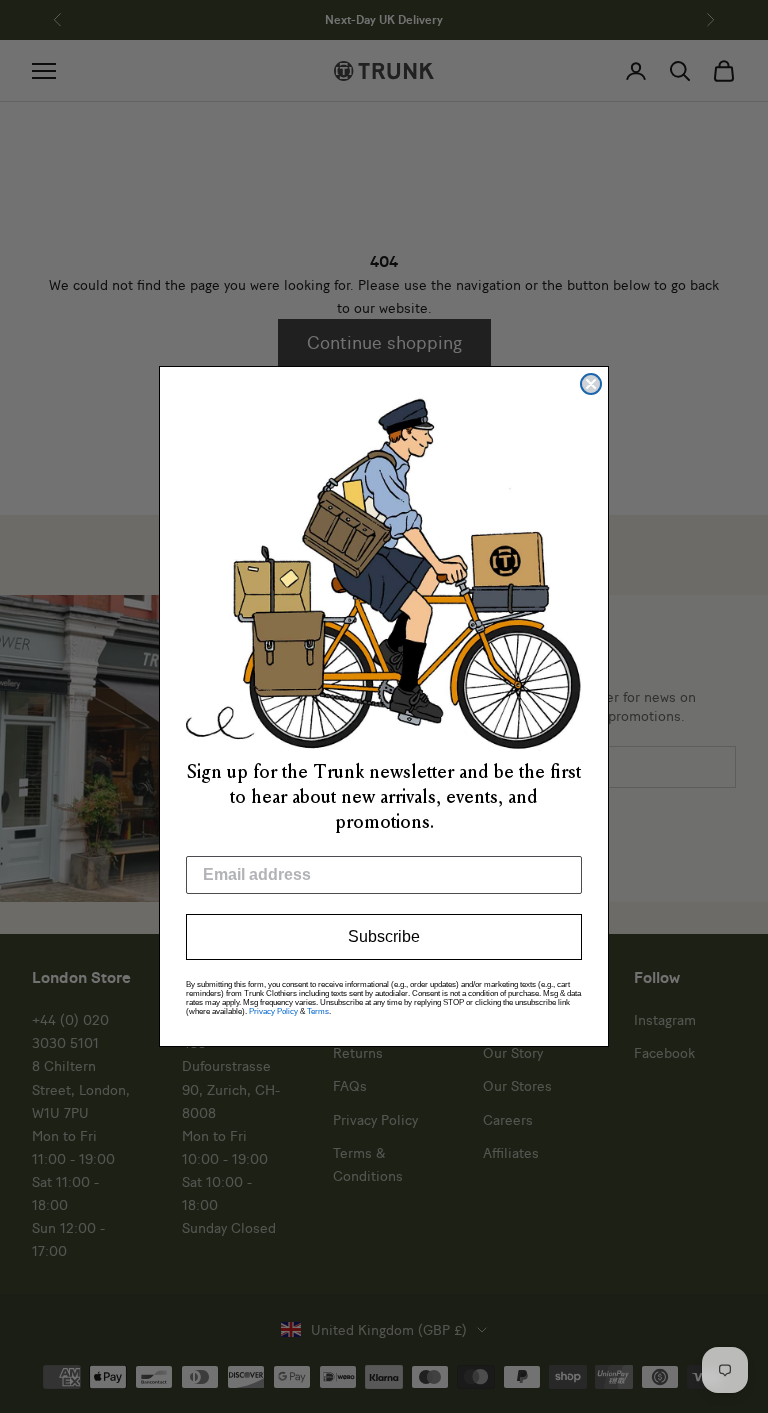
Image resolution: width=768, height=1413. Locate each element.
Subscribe (384, 936)
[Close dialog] (591, 384)
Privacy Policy (273, 1011)
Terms (318, 1011)
